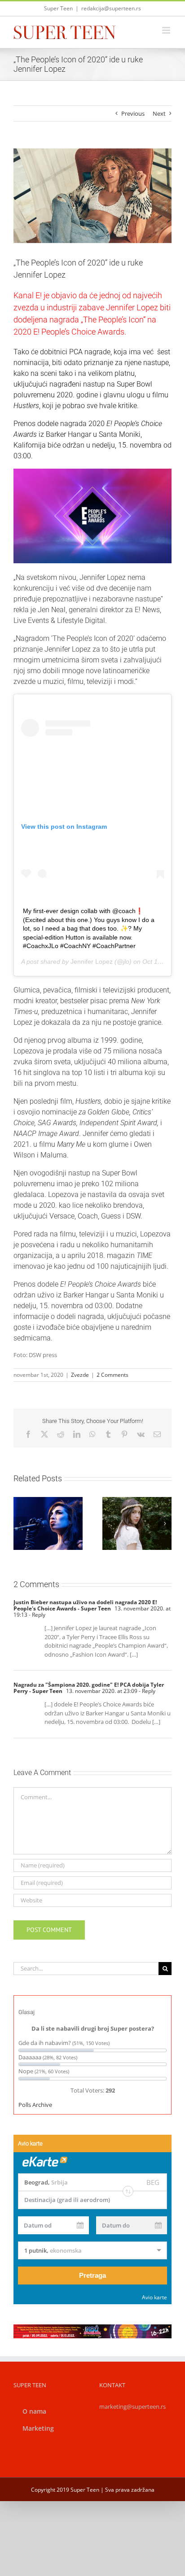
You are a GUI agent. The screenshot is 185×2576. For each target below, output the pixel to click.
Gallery (148, 1503)
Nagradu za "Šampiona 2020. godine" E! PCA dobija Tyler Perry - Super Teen (89, 1688)
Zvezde (80, 1375)
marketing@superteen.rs (132, 2406)
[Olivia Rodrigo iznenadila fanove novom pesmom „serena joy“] (137, 1523)
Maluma (54, 1155)
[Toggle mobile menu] (167, 30)
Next (159, 113)
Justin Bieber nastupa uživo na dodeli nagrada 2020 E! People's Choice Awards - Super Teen (85, 1605)
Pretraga (92, 2275)
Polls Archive (35, 2105)
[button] (20, 1523)
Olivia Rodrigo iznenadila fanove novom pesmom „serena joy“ (126, 1503)
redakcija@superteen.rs (111, 8)
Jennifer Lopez (92, 962)
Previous (133, 113)
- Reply (36, 1615)
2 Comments (112, 1375)
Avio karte (154, 2297)
